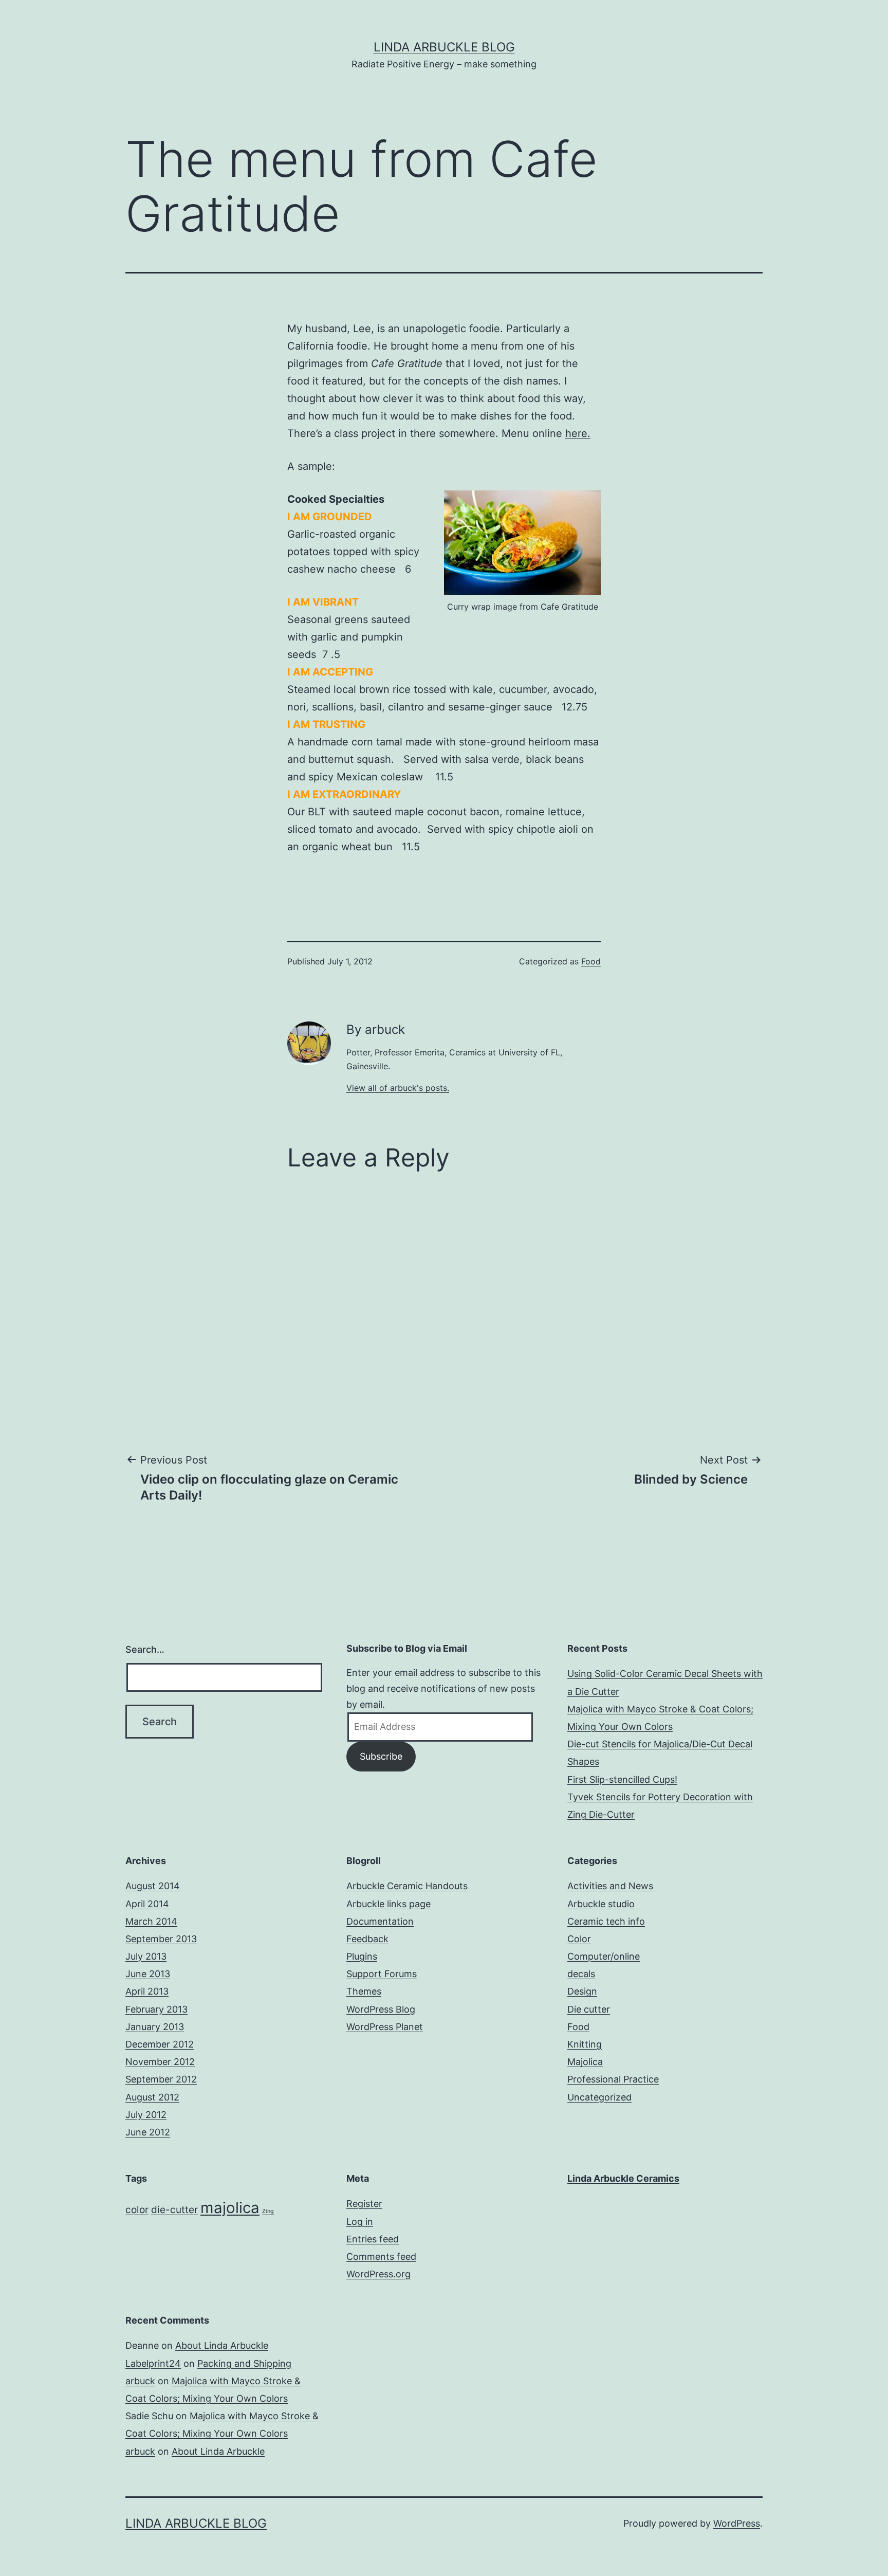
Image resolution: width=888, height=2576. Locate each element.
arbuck (140, 2381)
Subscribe (381, 1756)
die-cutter (174, 2210)
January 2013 (155, 2027)
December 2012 (160, 2044)
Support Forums (382, 1974)
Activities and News (610, 1886)
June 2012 (148, 2132)
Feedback (367, 1939)
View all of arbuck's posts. (398, 1088)
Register (364, 2204)
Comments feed (381, 2257)
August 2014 (153, 1886)
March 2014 (151, 1921)
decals (581, 1974)
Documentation (380, 1921)
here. (578, 433)
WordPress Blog (381, 2009)
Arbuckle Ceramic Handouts (407, 1886)
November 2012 (160, 2062)
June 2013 (148, 1974)
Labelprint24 (153, 2363)
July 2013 (146, 1956)
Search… (145, 1649)
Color (579, 1939)
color (137, 2210)
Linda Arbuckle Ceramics (623, 2178)
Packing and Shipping (244, 2363)
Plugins (362, 1956)
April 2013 (147, 1991)
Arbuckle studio (601, 1904)
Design (582, 1991)
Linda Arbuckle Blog (444, 47)
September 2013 (161, 1939)
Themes (364, 1991)
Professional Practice (613, 2079)
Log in (360, 2222)
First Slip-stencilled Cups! (622, 1779)
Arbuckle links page (388, 1904)
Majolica (585, 2062)
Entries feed (373, 2239)
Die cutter (589, 2009)
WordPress (737, 2523)
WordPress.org (378, 2274)
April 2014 (147, 1904)
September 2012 (161, 2079)
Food (591, 961)
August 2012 (152, 2097)
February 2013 (156, 2009)
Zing (268, 2211)
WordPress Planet (385, 2027)
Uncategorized (599, 2097)
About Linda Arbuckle (222, 2345)
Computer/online (604, 1956)
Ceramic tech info (606, 1921)
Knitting (585, 2044)
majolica (230, 2208)
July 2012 (146, 2115)
